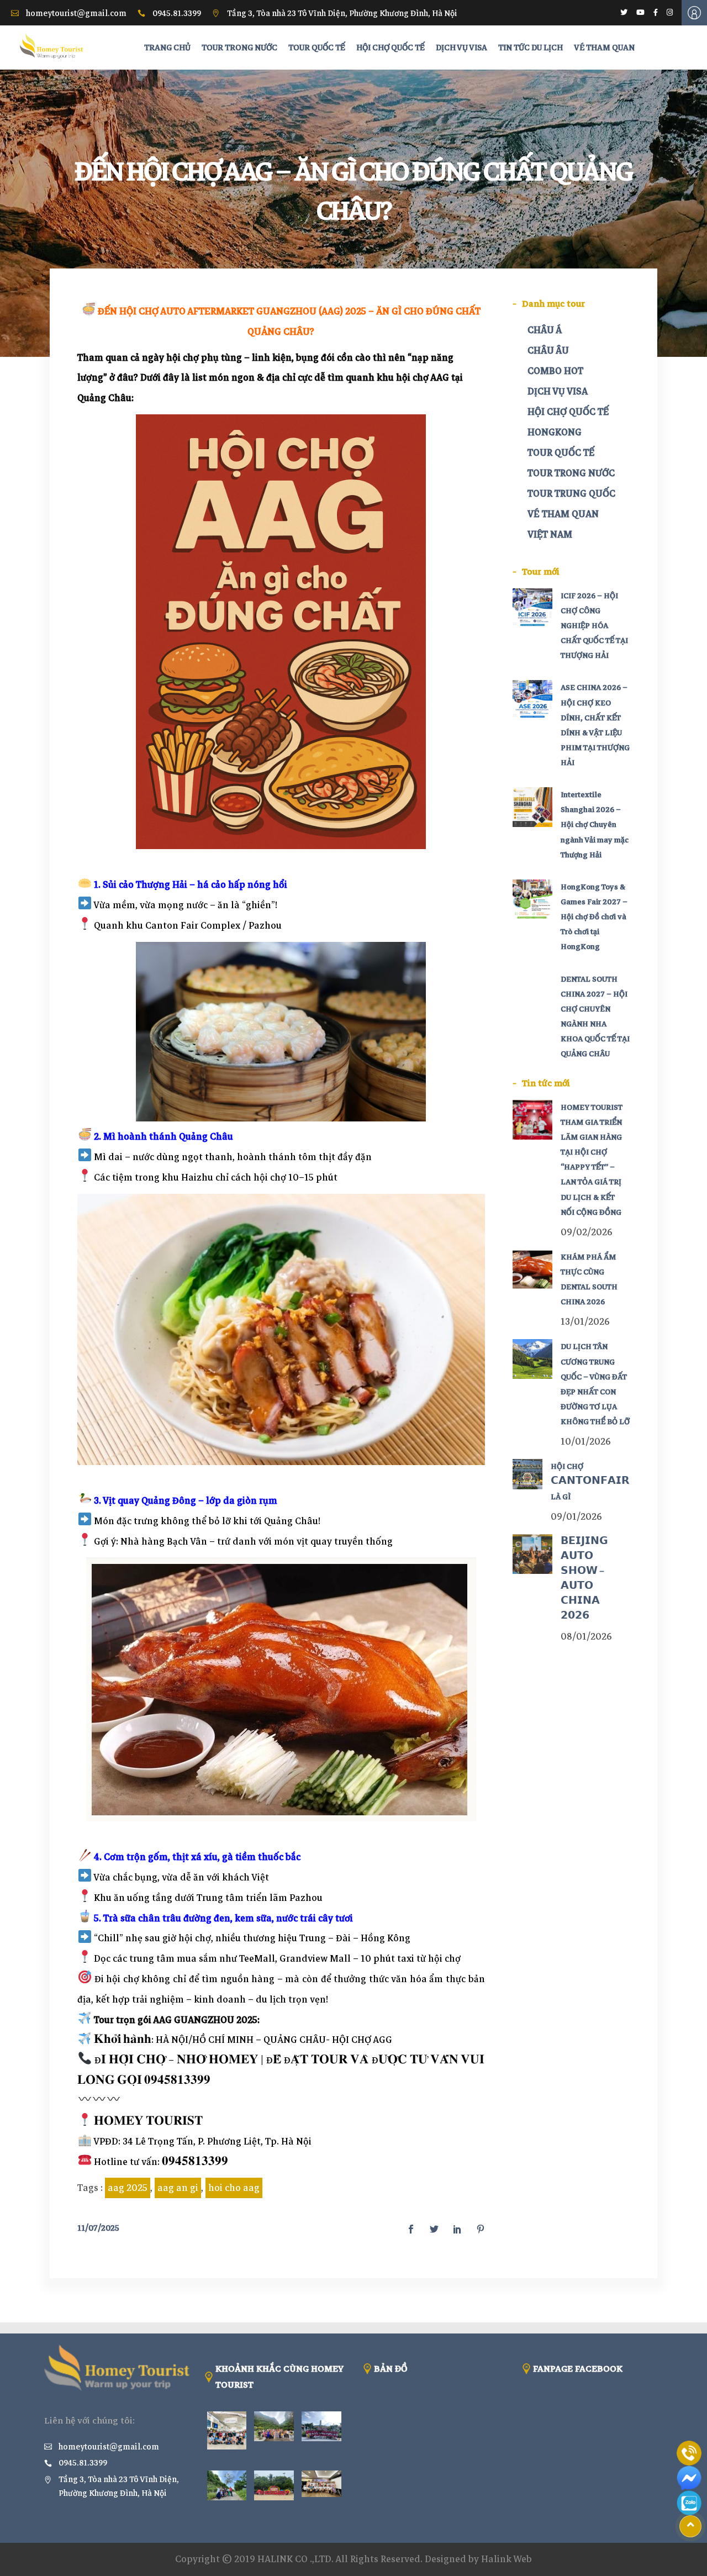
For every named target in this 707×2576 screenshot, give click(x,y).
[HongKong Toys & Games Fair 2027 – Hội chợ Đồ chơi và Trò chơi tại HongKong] (532, 899)
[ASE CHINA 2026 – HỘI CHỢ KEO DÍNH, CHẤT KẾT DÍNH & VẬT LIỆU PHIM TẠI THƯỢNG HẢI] (532, 700)
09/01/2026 (576, 1517)
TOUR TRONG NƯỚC (571, 473)
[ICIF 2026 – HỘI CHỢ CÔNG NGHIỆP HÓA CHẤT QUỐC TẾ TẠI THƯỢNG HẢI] (532, 608)
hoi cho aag (234, 2188)
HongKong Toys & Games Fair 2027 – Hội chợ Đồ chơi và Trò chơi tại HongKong (594, 917)
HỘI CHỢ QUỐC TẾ (568, 412)
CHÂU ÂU (548, 351)
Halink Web (506, 2559)
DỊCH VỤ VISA (558, 391)
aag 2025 (128, 2188)
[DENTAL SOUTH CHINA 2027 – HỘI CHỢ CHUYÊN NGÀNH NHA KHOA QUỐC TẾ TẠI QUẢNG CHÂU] (532, 992)
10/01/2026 (586, 1442)
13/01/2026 (585, 1322)
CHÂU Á (545, 330)
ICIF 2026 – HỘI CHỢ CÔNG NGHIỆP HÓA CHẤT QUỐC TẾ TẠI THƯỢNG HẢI (594, 626)
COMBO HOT (555, 371)
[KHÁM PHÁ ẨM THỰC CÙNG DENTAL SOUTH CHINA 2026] (532, 1269)
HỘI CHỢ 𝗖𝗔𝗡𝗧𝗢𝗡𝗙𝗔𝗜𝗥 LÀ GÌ (590, 1481)
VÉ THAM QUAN (563, 514)
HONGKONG (555, 432)
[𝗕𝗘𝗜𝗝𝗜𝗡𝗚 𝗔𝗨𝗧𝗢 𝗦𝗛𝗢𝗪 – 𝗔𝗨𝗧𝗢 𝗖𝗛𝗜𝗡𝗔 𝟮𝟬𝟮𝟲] (532, 1554)
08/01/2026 (586, 1637)
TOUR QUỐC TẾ (561, 453)
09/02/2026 (587, 1232)
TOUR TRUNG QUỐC (571, 494)
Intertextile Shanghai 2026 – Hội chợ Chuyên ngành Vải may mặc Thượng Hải (595, 825)
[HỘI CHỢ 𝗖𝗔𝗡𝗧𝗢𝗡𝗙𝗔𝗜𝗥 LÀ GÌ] (528, 1474)
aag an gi (178, 2188)
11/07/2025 (98, 2228)
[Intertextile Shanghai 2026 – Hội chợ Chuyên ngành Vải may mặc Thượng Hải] (532, 807)
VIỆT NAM (550, 534)
